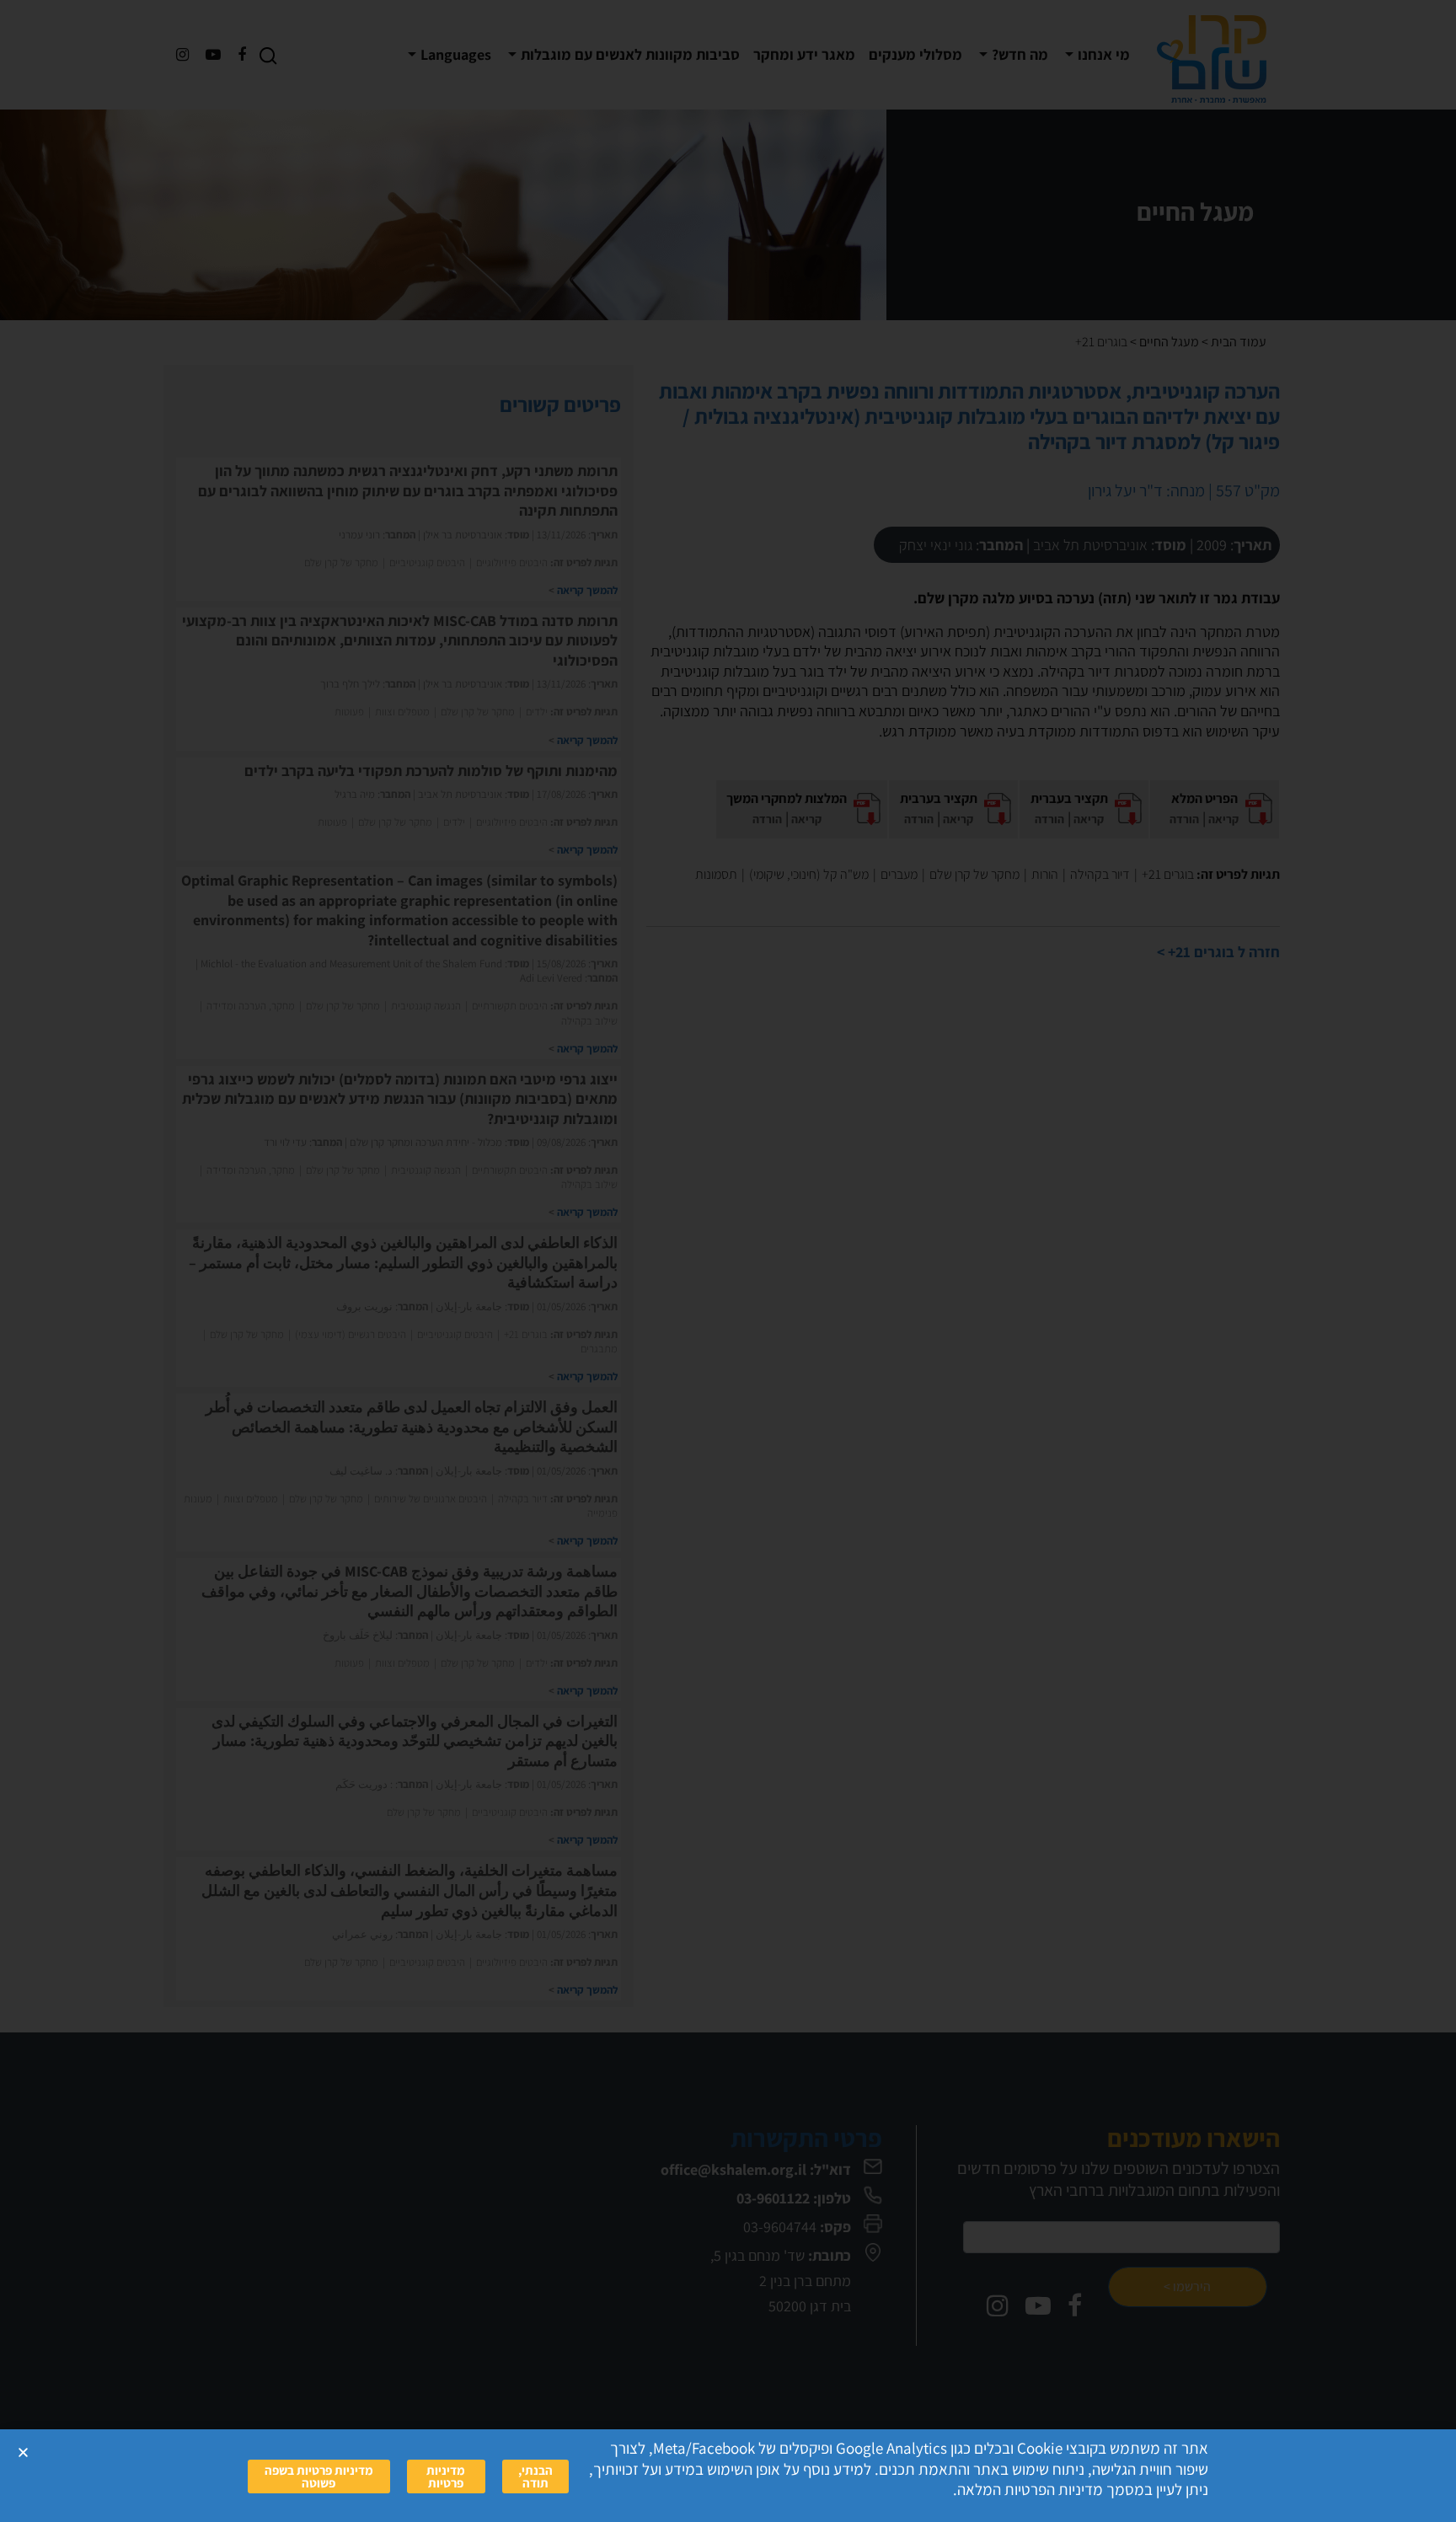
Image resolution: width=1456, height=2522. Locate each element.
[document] (728, 1261)
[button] (23, 2452)
